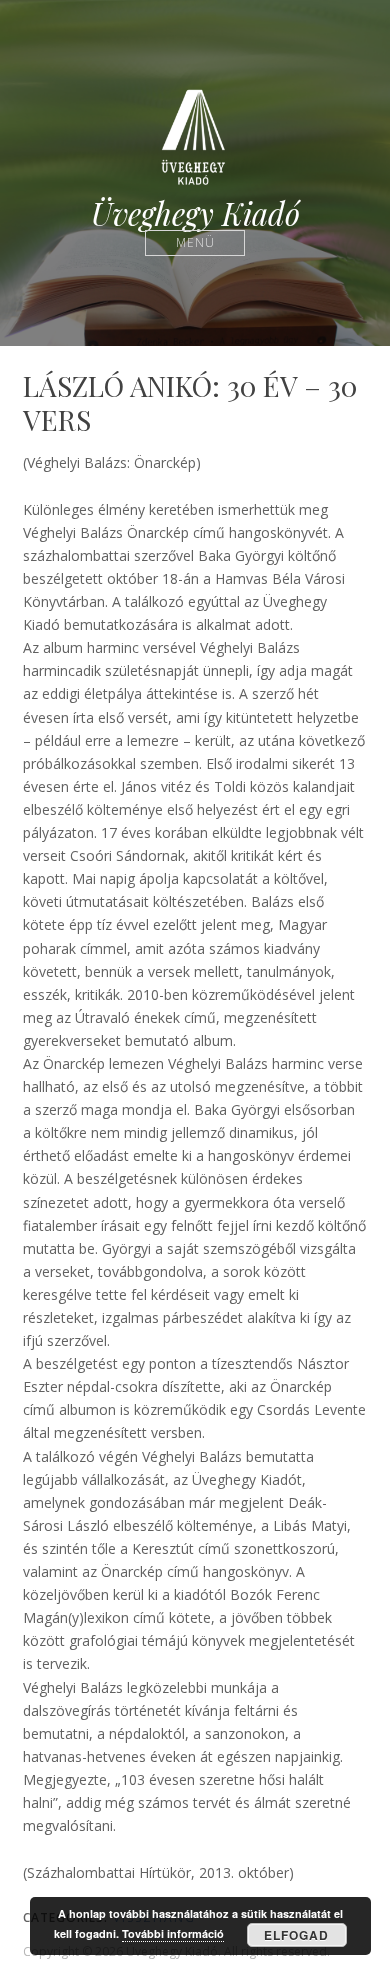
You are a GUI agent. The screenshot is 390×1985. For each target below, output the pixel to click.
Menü (195, 242)
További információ (173, 1933)
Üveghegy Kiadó (195, 213)
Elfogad (296, 1935)
